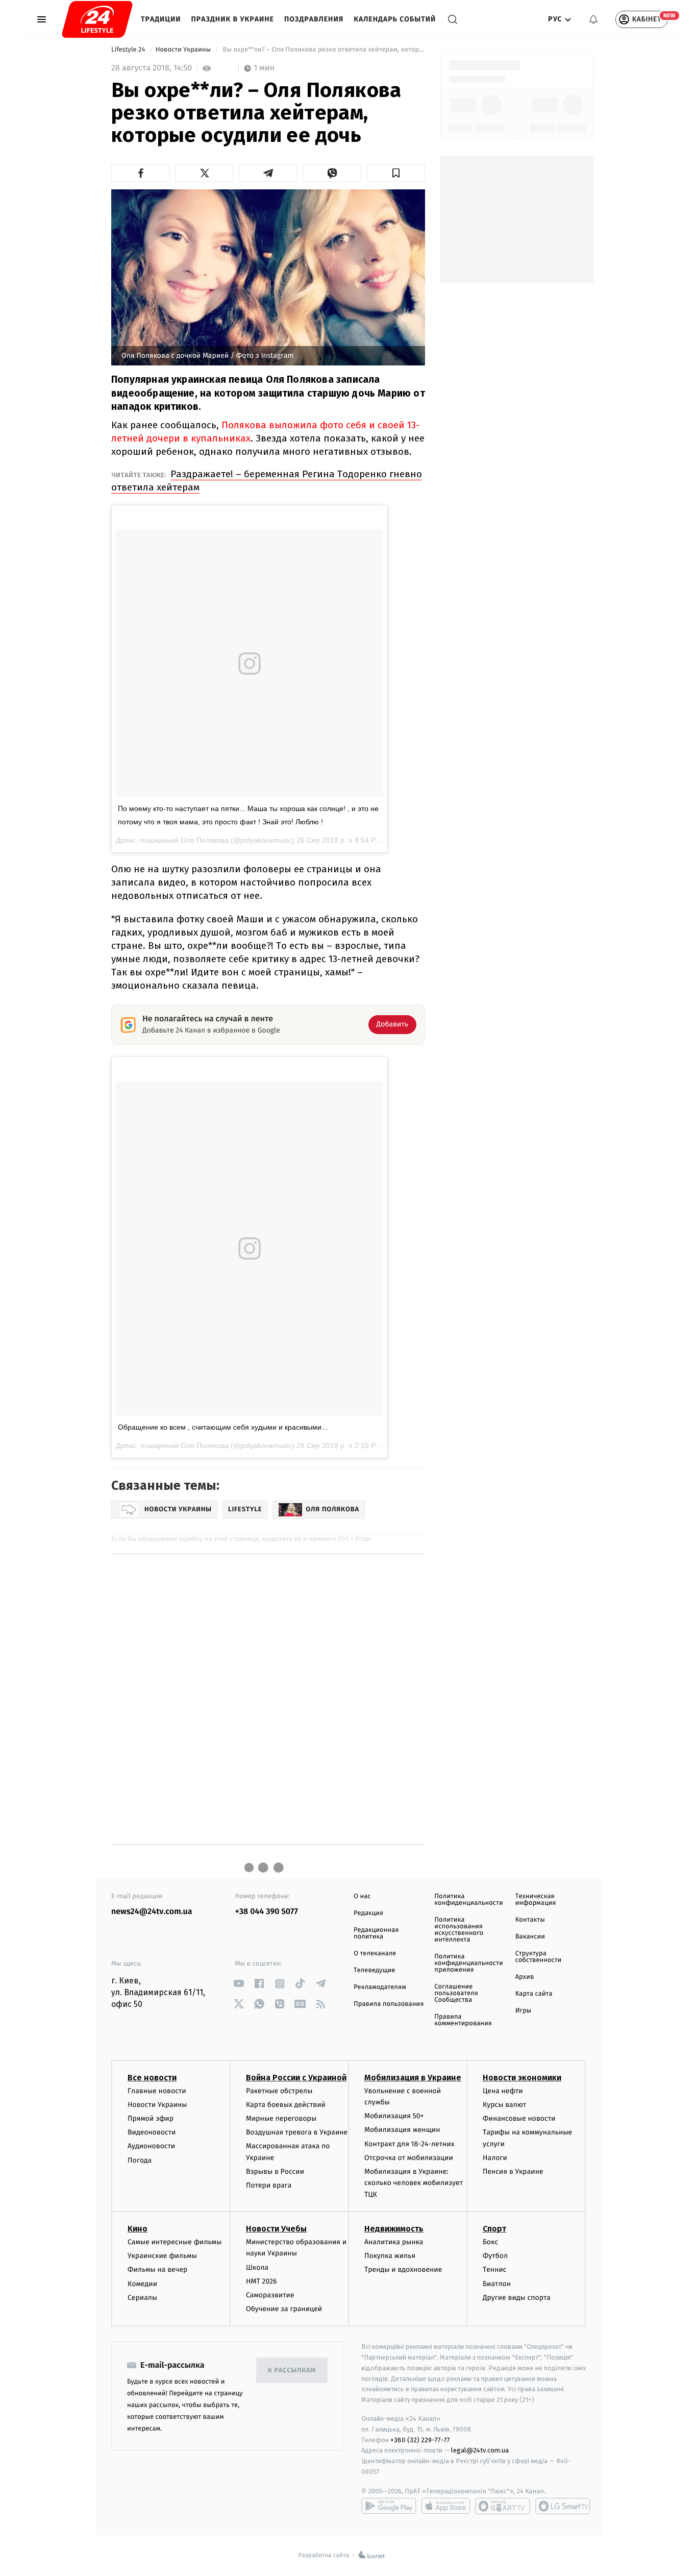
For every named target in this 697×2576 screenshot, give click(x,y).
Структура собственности (539, 1957)
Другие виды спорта (517, 2298)
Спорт (494, 2229)
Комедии (142, 2284)
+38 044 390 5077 (267, 1912)
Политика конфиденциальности (468, 1900)
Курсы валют (504, 2105)
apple (446, 2506)
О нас (362, 1896)
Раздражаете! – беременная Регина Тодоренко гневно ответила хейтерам (267, 481)
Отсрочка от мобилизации (409, 2158)
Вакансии (530, 1937)
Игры (524, 2011)
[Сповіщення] (593, 19)
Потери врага (269, 2185)
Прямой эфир (151, 2118)
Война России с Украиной (296, 2078)
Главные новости (157, 2091)
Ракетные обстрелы (279, 2091)
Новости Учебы (276, 2229)
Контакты (530, 1920)
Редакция (368, 1913)
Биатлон (497, 2284)
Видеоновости (152, 2132)
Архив (525, 1977)
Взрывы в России (275, 2172)
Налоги (495, 2158)
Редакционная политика (376, 1933)
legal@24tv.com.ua (480, 2450)
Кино (138, 2229)
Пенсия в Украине (513, 2172)
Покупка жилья (390, 2256)
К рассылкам (292, 2371)
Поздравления (314, 19)
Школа (257, 2267)
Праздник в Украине (233, 19)
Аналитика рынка (394, 2242)
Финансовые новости (519, 2118)
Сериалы (142, 2298)
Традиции (161, 19)
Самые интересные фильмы (175, 2242)
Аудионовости (151, 2146)
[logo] (97, 19)
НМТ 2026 (262, 2281)
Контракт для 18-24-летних (409, 2144)
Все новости (152, 2078)
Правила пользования (389, 2004)
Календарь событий (395, 19)
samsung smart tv (563, 2506)
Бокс (490, 2242)
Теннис (495, 2270)
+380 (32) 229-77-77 (420, 2440)
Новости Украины (184, 50)
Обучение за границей (284, 2309)
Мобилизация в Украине (413, 2078)
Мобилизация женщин (402, 2130)
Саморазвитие (270, 2295)
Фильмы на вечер (157, 2270)
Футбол (495, 2256)
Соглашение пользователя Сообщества (456, 1993)
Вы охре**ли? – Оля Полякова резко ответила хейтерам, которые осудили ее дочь (323, 50)
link (239, 1984)
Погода (140, 2160)
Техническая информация (536, 1900)
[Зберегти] (396, 173)
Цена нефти (503, 2091)
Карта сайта (534, 1994)
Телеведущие (375, 1970)
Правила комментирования (463, 2020)
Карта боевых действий (286, 2105)
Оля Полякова (205, 840)
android (389, 2506)
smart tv (503, 2506)
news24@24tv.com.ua (152, 1912)
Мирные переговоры (281, 2118)
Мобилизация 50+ (394, 2116)
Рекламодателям (380, 1987)
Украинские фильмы (162, 2256)
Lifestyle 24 (129, 50)
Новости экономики (522, 2078)
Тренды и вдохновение (403, 2270)
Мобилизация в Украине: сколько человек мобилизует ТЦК (414, 2183)
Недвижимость (394, 2229)
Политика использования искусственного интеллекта (459, 1930)
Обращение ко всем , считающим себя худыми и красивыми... (223, 1427)
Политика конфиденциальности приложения (468, 1963)
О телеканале (375, 1954)
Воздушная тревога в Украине (297, 2132)
